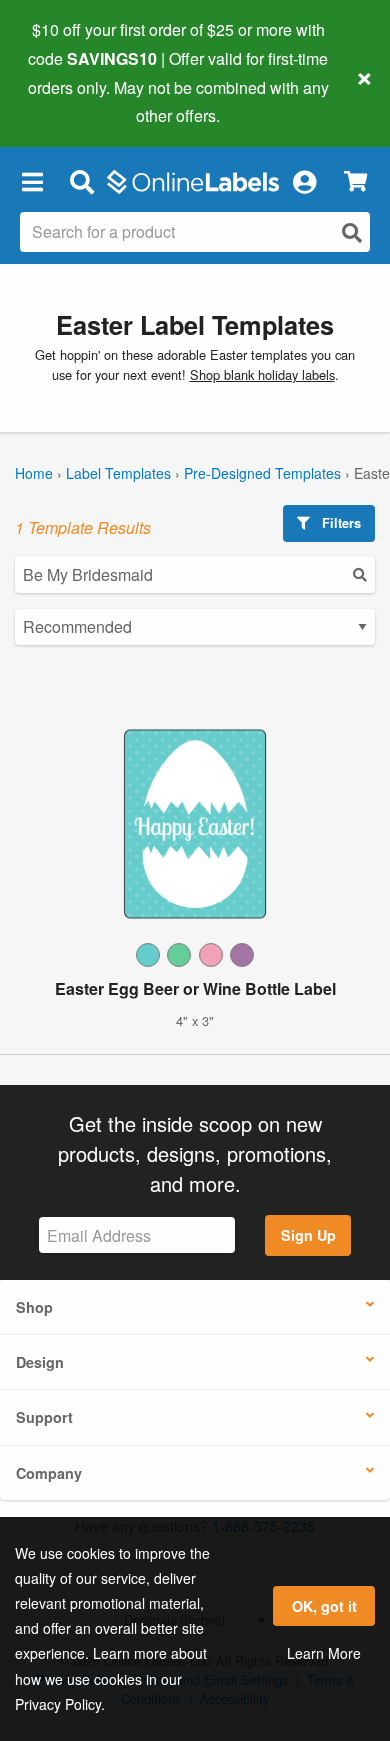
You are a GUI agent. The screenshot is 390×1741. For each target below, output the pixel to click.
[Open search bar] (81, 181)
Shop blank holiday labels (262, 374)
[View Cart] (355, 181)
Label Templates (118, 473)
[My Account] (304, 181)
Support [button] (44, 1417)
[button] (32, 181)
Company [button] (49, 1473)
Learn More (324, 1653)
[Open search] (352, 232)
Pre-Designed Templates (262, 473)
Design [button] (40, 1362)
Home (34, 473)
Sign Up (308, 1235)
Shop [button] (34, 1307)
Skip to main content (72, 101)
